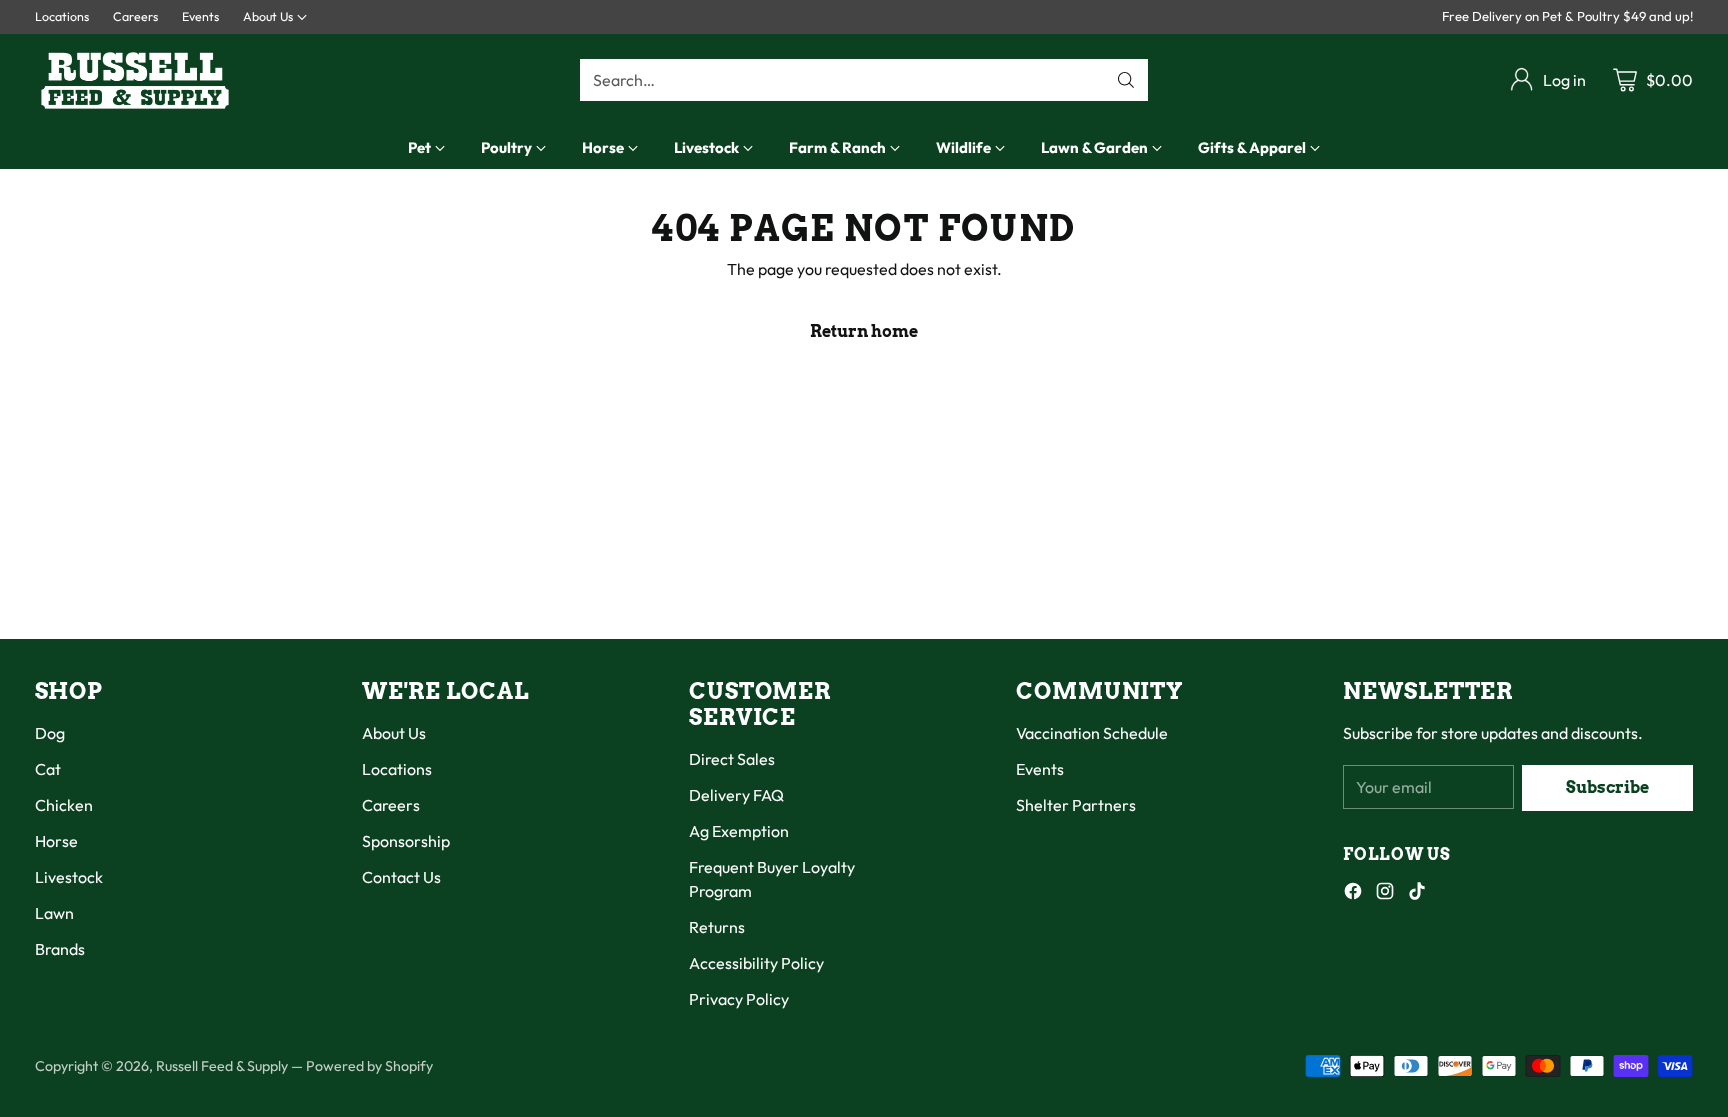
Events (1040, 769)
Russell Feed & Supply (222, 1066)
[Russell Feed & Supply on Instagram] (1385, 894)
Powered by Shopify (369, 1066)
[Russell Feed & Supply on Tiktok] (1417, 894)
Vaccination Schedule (1092, 733)
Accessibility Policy (756, 963)
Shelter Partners (1076, 805)
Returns (717, 927)
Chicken (64, 805)
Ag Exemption (739, 831)
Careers (391, 805)
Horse (56, 841)
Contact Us (401, 877)
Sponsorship (406, 841)
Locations (397, 769)
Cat (48, 769)
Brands (60, 949)
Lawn (54, 913)
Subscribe (1607, 787)
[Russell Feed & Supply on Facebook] (1353, 894)
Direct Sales (732, 759)
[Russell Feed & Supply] (135, 80)
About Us (394, 733)
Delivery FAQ (736, 795)
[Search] (1126, 80)
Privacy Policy (739, 999)
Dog (50, 733)
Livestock (69, 877)
